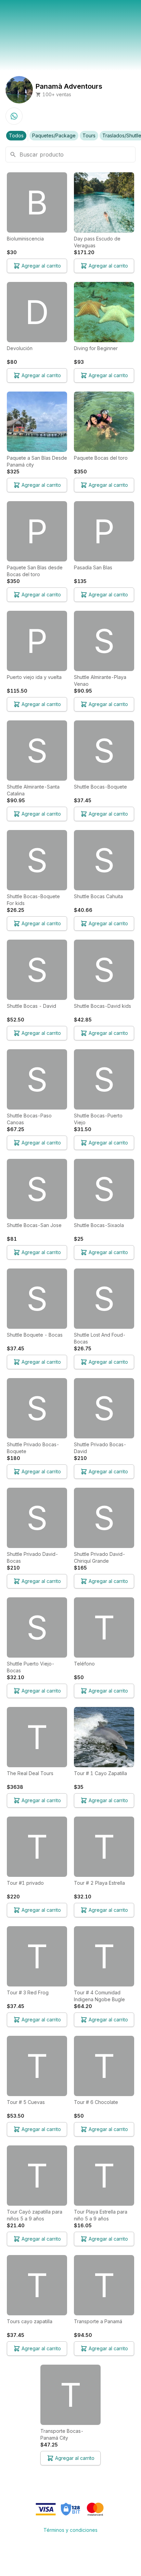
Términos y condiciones (70, 2530)
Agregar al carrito (41, 266)
